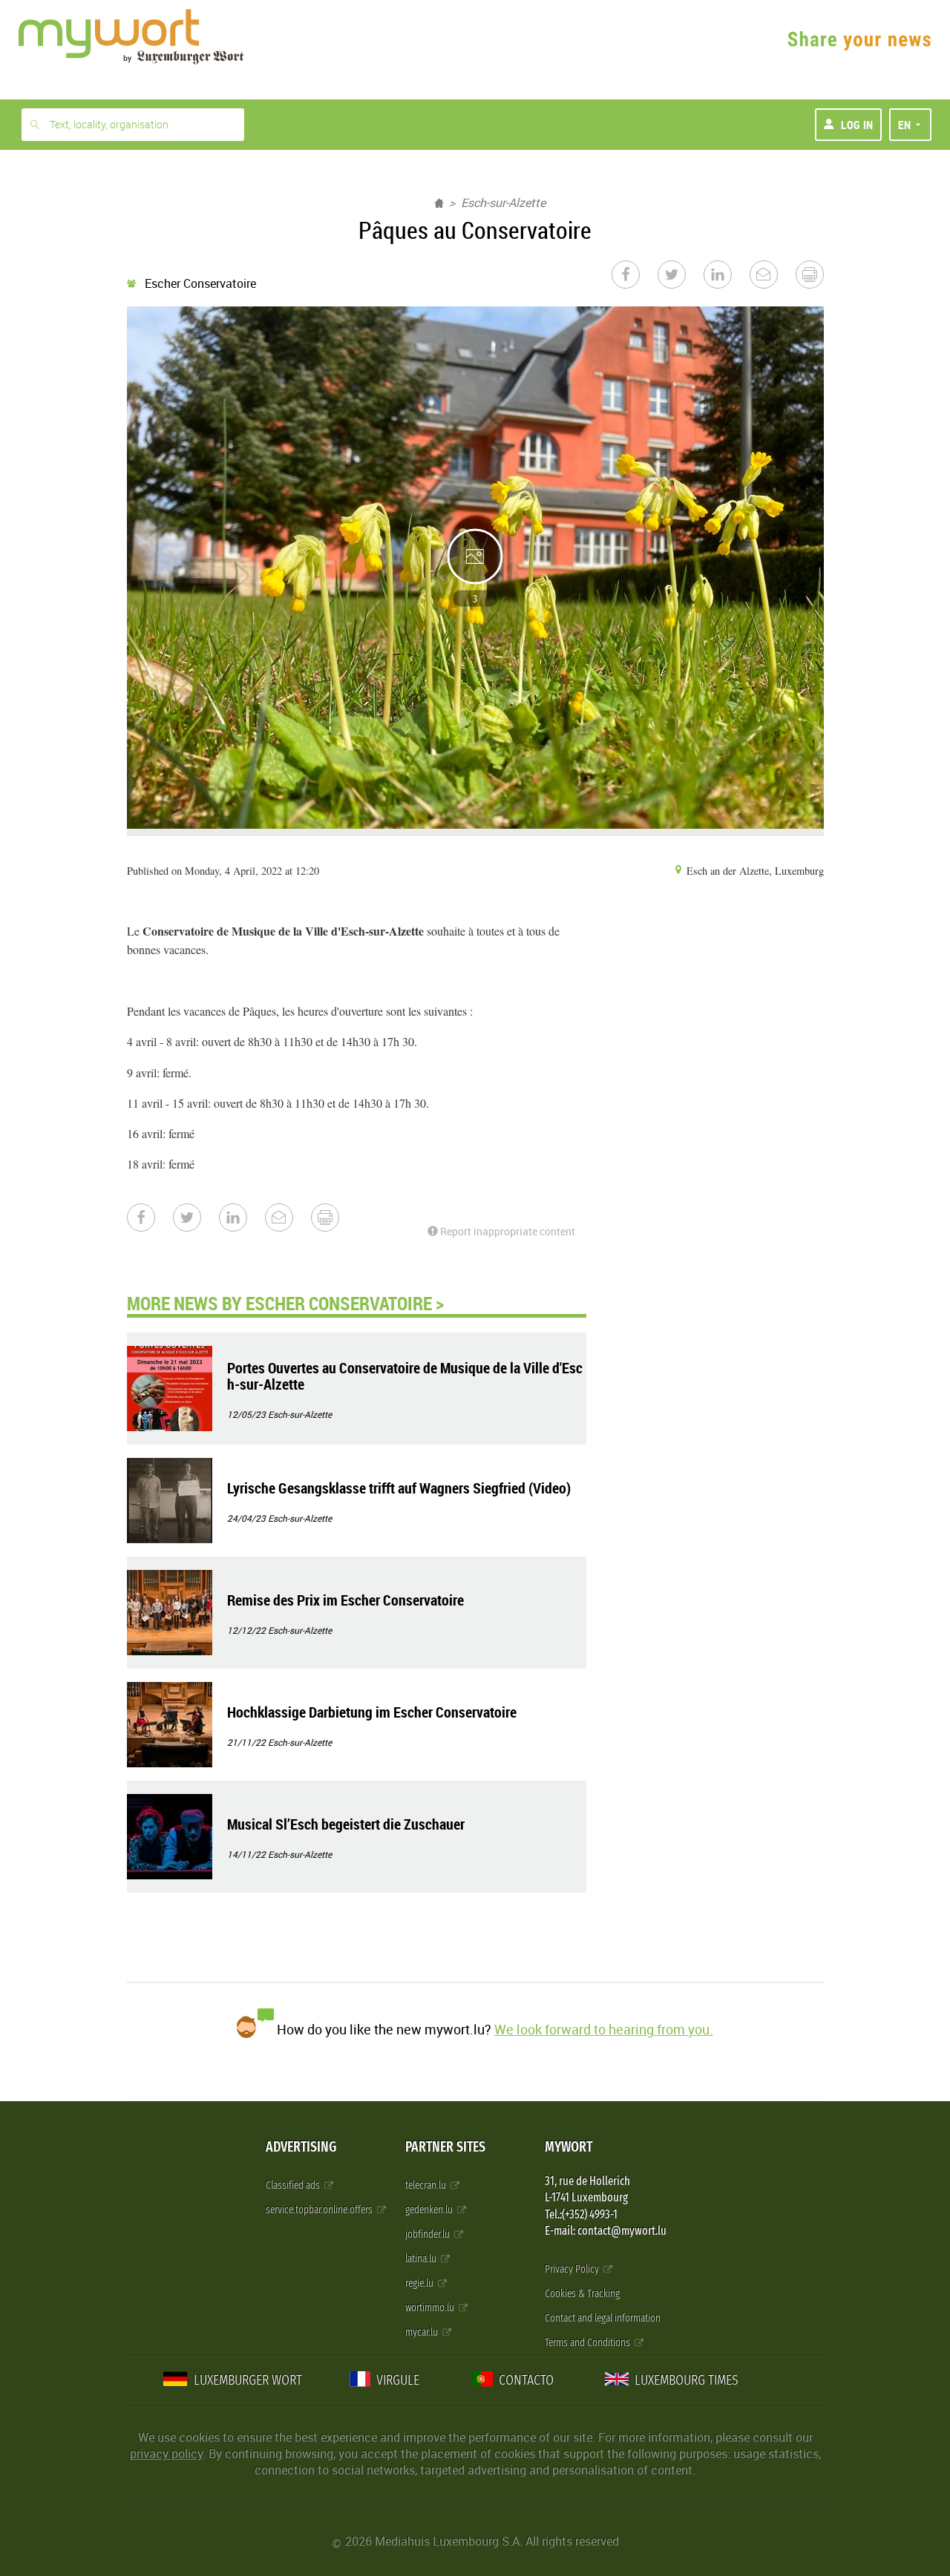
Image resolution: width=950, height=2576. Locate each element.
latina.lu (422, 2259)
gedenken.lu (430, 2210)
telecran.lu (427, 2185)
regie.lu (420, 2283)
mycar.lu (423, 2332)
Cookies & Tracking (582, 2294)
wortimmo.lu (431, 2308)
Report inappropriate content (507, 1231)
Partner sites (445, 2147)
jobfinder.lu (429, 2234)
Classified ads (294, 2185)
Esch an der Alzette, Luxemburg (754, 871)
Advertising (301, 2147)
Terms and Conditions (589, 2343)
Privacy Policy (573, 2269)
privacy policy (166, 2454)
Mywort (569, 2147)
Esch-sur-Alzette (503, 203)
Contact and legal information (603, 2318)
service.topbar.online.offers (320, 2210)
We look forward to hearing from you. (604, 2029)
